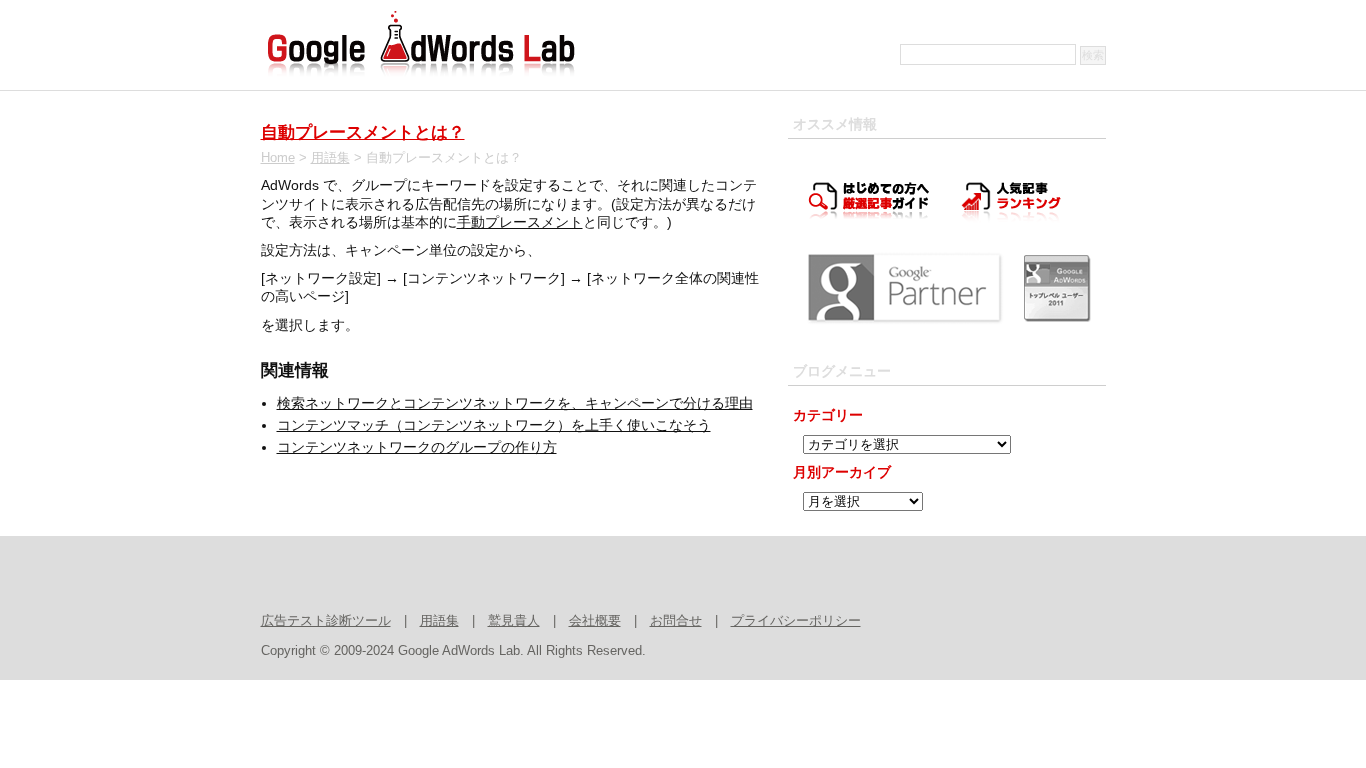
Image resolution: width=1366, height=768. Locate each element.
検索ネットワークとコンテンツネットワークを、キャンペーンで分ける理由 (515, 403)
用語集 (330, 158)
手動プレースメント (520, 222)
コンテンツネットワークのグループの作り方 (417, 447)
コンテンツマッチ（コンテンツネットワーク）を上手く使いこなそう (494, 425)
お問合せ (676, 621)
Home (278, 158)
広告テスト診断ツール (326, 621)
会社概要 (595, 621)
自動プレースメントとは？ (363, 132)
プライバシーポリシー (796, 621)
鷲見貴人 (514, 621)
